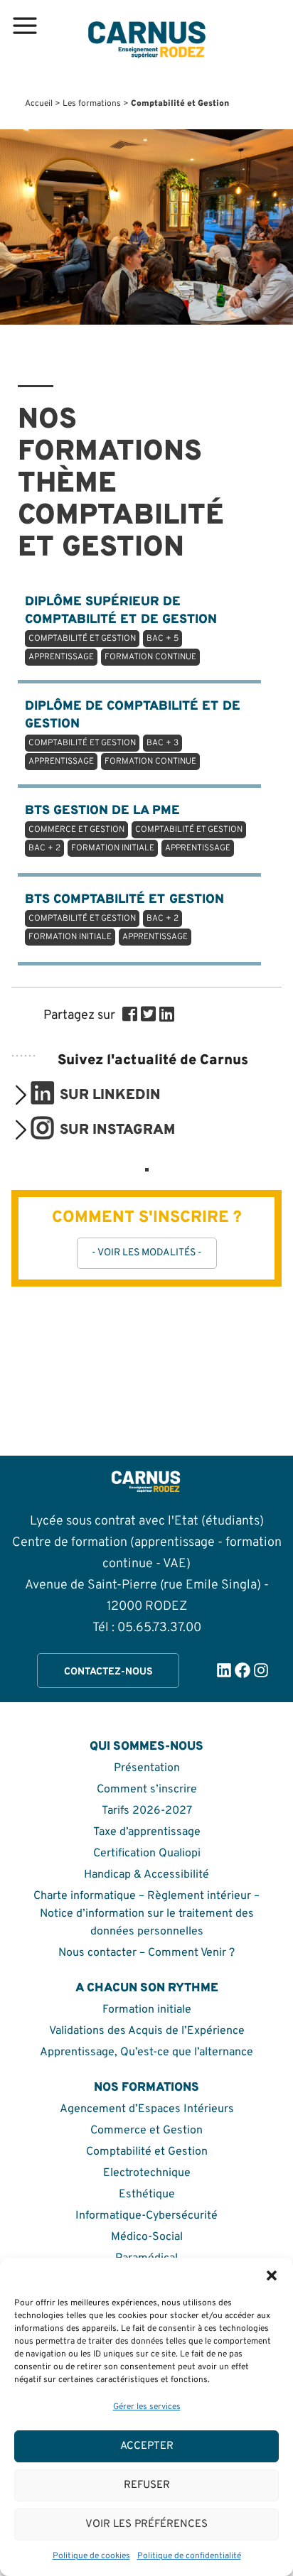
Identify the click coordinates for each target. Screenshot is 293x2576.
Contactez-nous (108, 1672)
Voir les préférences (146, 2524)
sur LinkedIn (110, 1095)
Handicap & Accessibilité (146, 1875)
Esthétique (147, 2195)
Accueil (39, 104)
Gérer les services (147, 2407)
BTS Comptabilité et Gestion (124, 917)
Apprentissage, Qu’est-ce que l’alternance (146, 2052)
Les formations (92, 104)
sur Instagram (117, 1130)
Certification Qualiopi (147, 1853)
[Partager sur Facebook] (130, 1016)
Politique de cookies (91, 2556)
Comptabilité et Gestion (147, 2152)
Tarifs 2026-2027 (147, 1811)
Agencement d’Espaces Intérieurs (147, 2109)
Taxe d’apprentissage (147, 1832)
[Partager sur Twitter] (148, 1016)
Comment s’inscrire (147, 1790)
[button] (272, 2275)
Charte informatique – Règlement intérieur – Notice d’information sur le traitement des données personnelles (146, 1914)
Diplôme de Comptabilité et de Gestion (133, 733)
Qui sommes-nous (146, 1747)
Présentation (147, 1768)
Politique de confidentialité (189, 2556)
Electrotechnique (147, 2173)
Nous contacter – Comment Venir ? (146, 1953)
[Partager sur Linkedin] (167, 1016)
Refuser (147, 2485)
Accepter (147, 2446)
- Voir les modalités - (147, 1253)
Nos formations (146, 2088)
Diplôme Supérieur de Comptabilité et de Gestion (121, 628)
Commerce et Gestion (146, 2131)
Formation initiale (147, 2010)
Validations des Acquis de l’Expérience (147, 2031)
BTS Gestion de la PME (134, 828)
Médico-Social (147, 2237)
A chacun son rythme (147, 1988)
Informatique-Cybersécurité (146, 2216)
